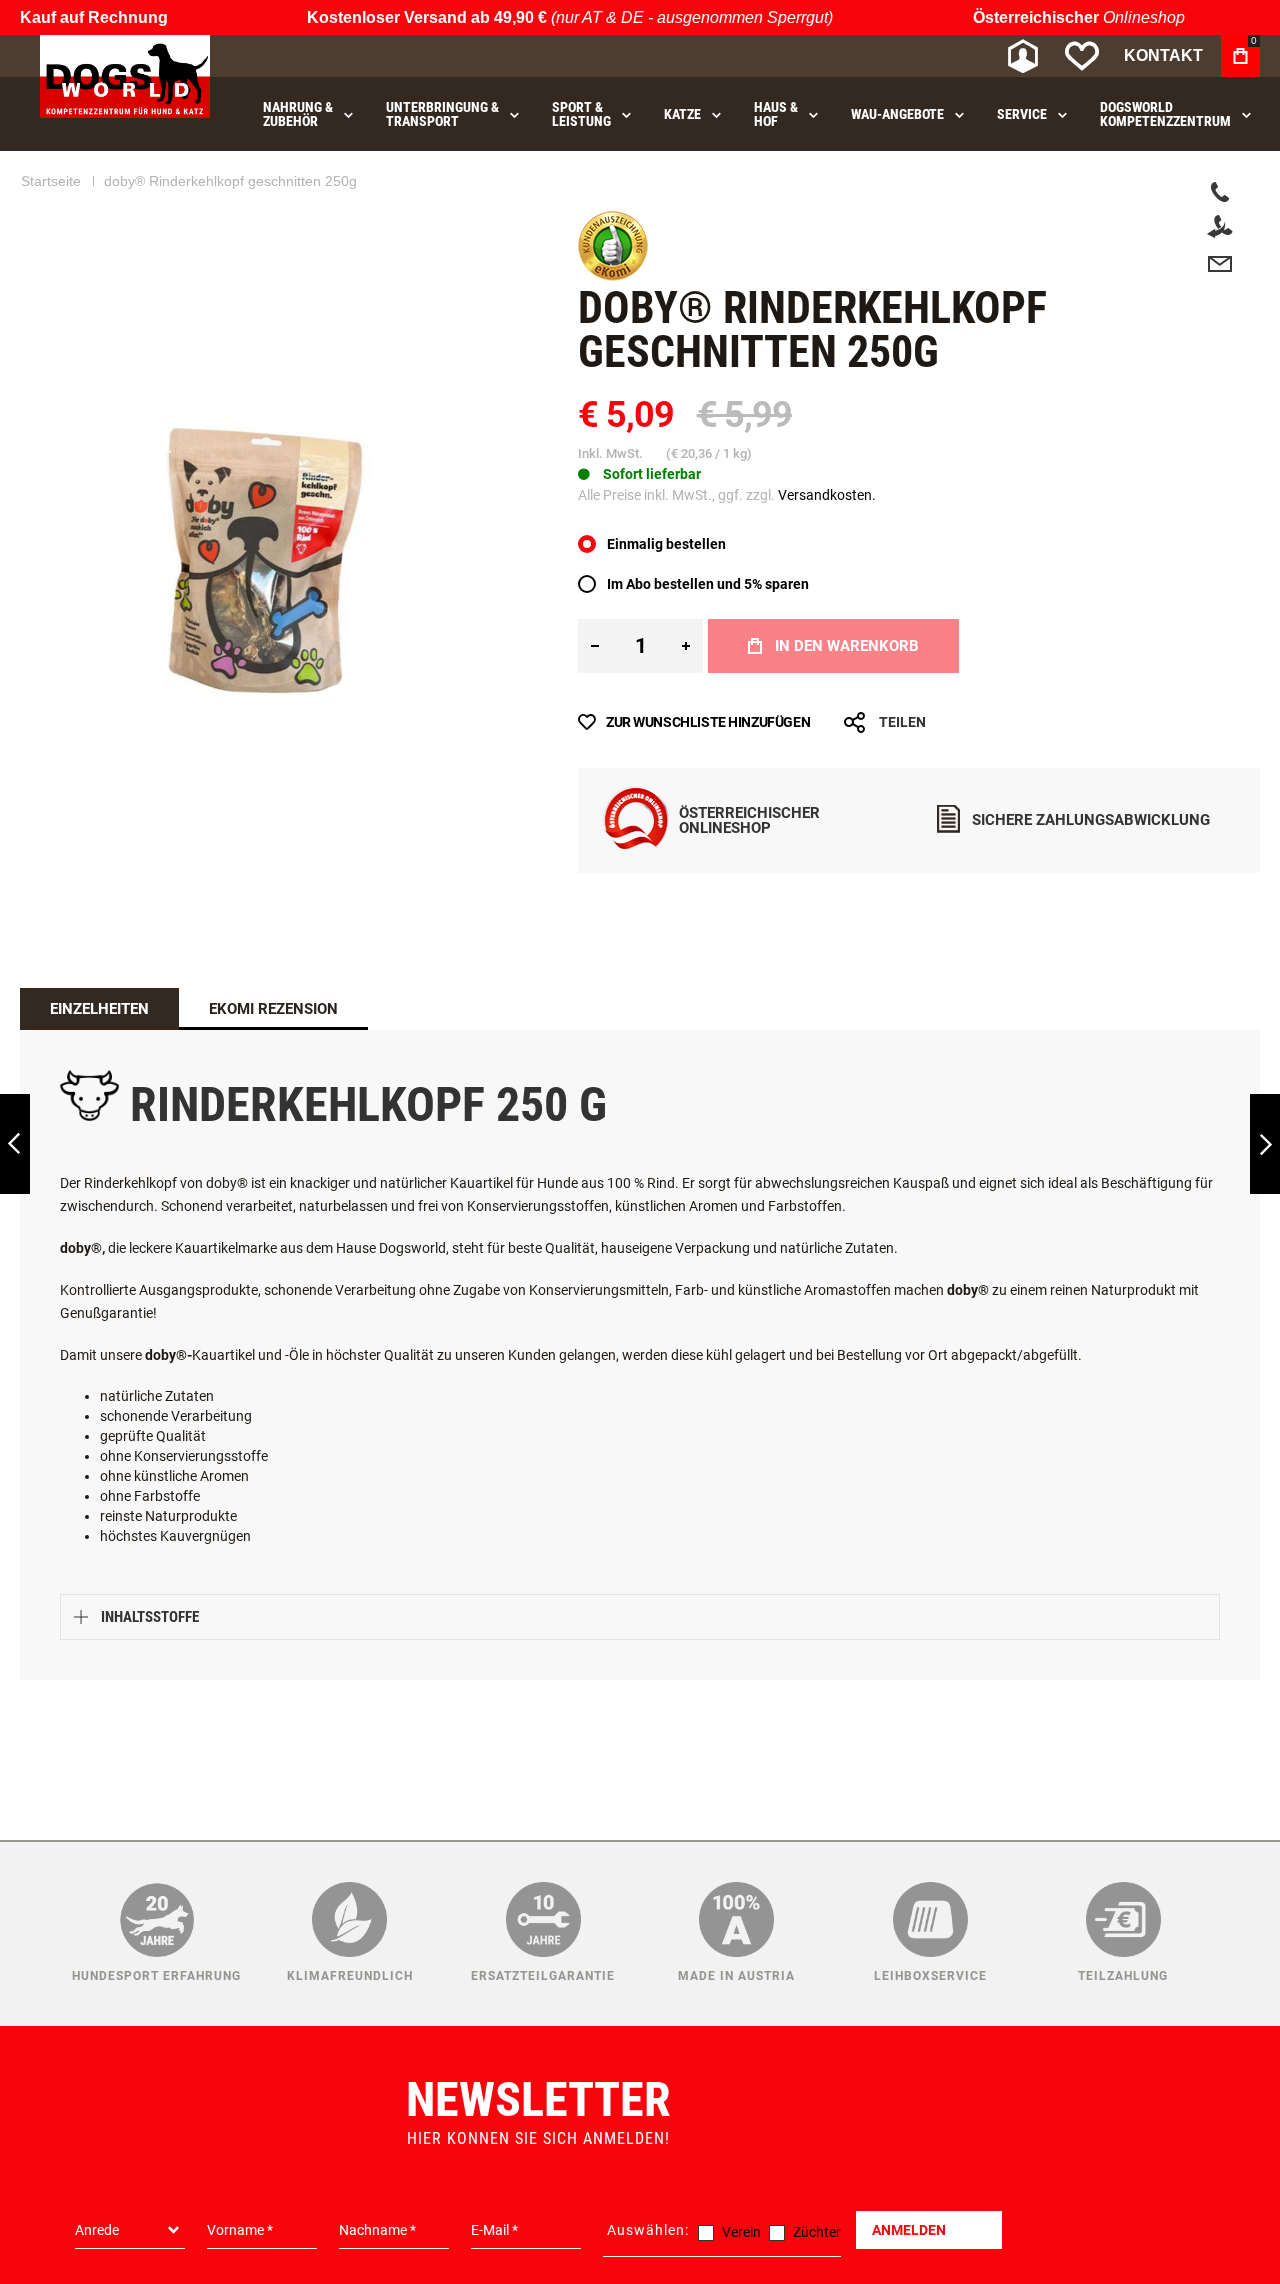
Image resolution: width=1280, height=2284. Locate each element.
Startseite (51, 235)
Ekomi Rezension (273, 1063)
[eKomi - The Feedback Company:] (613, 330)
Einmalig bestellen (666, 598)
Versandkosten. (827, 549)
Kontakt (1163, 55)
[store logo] (125, 76)
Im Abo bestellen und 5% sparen (708, 638)
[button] (491, 513)
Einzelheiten (99, 1063)
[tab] (99, 1063)
